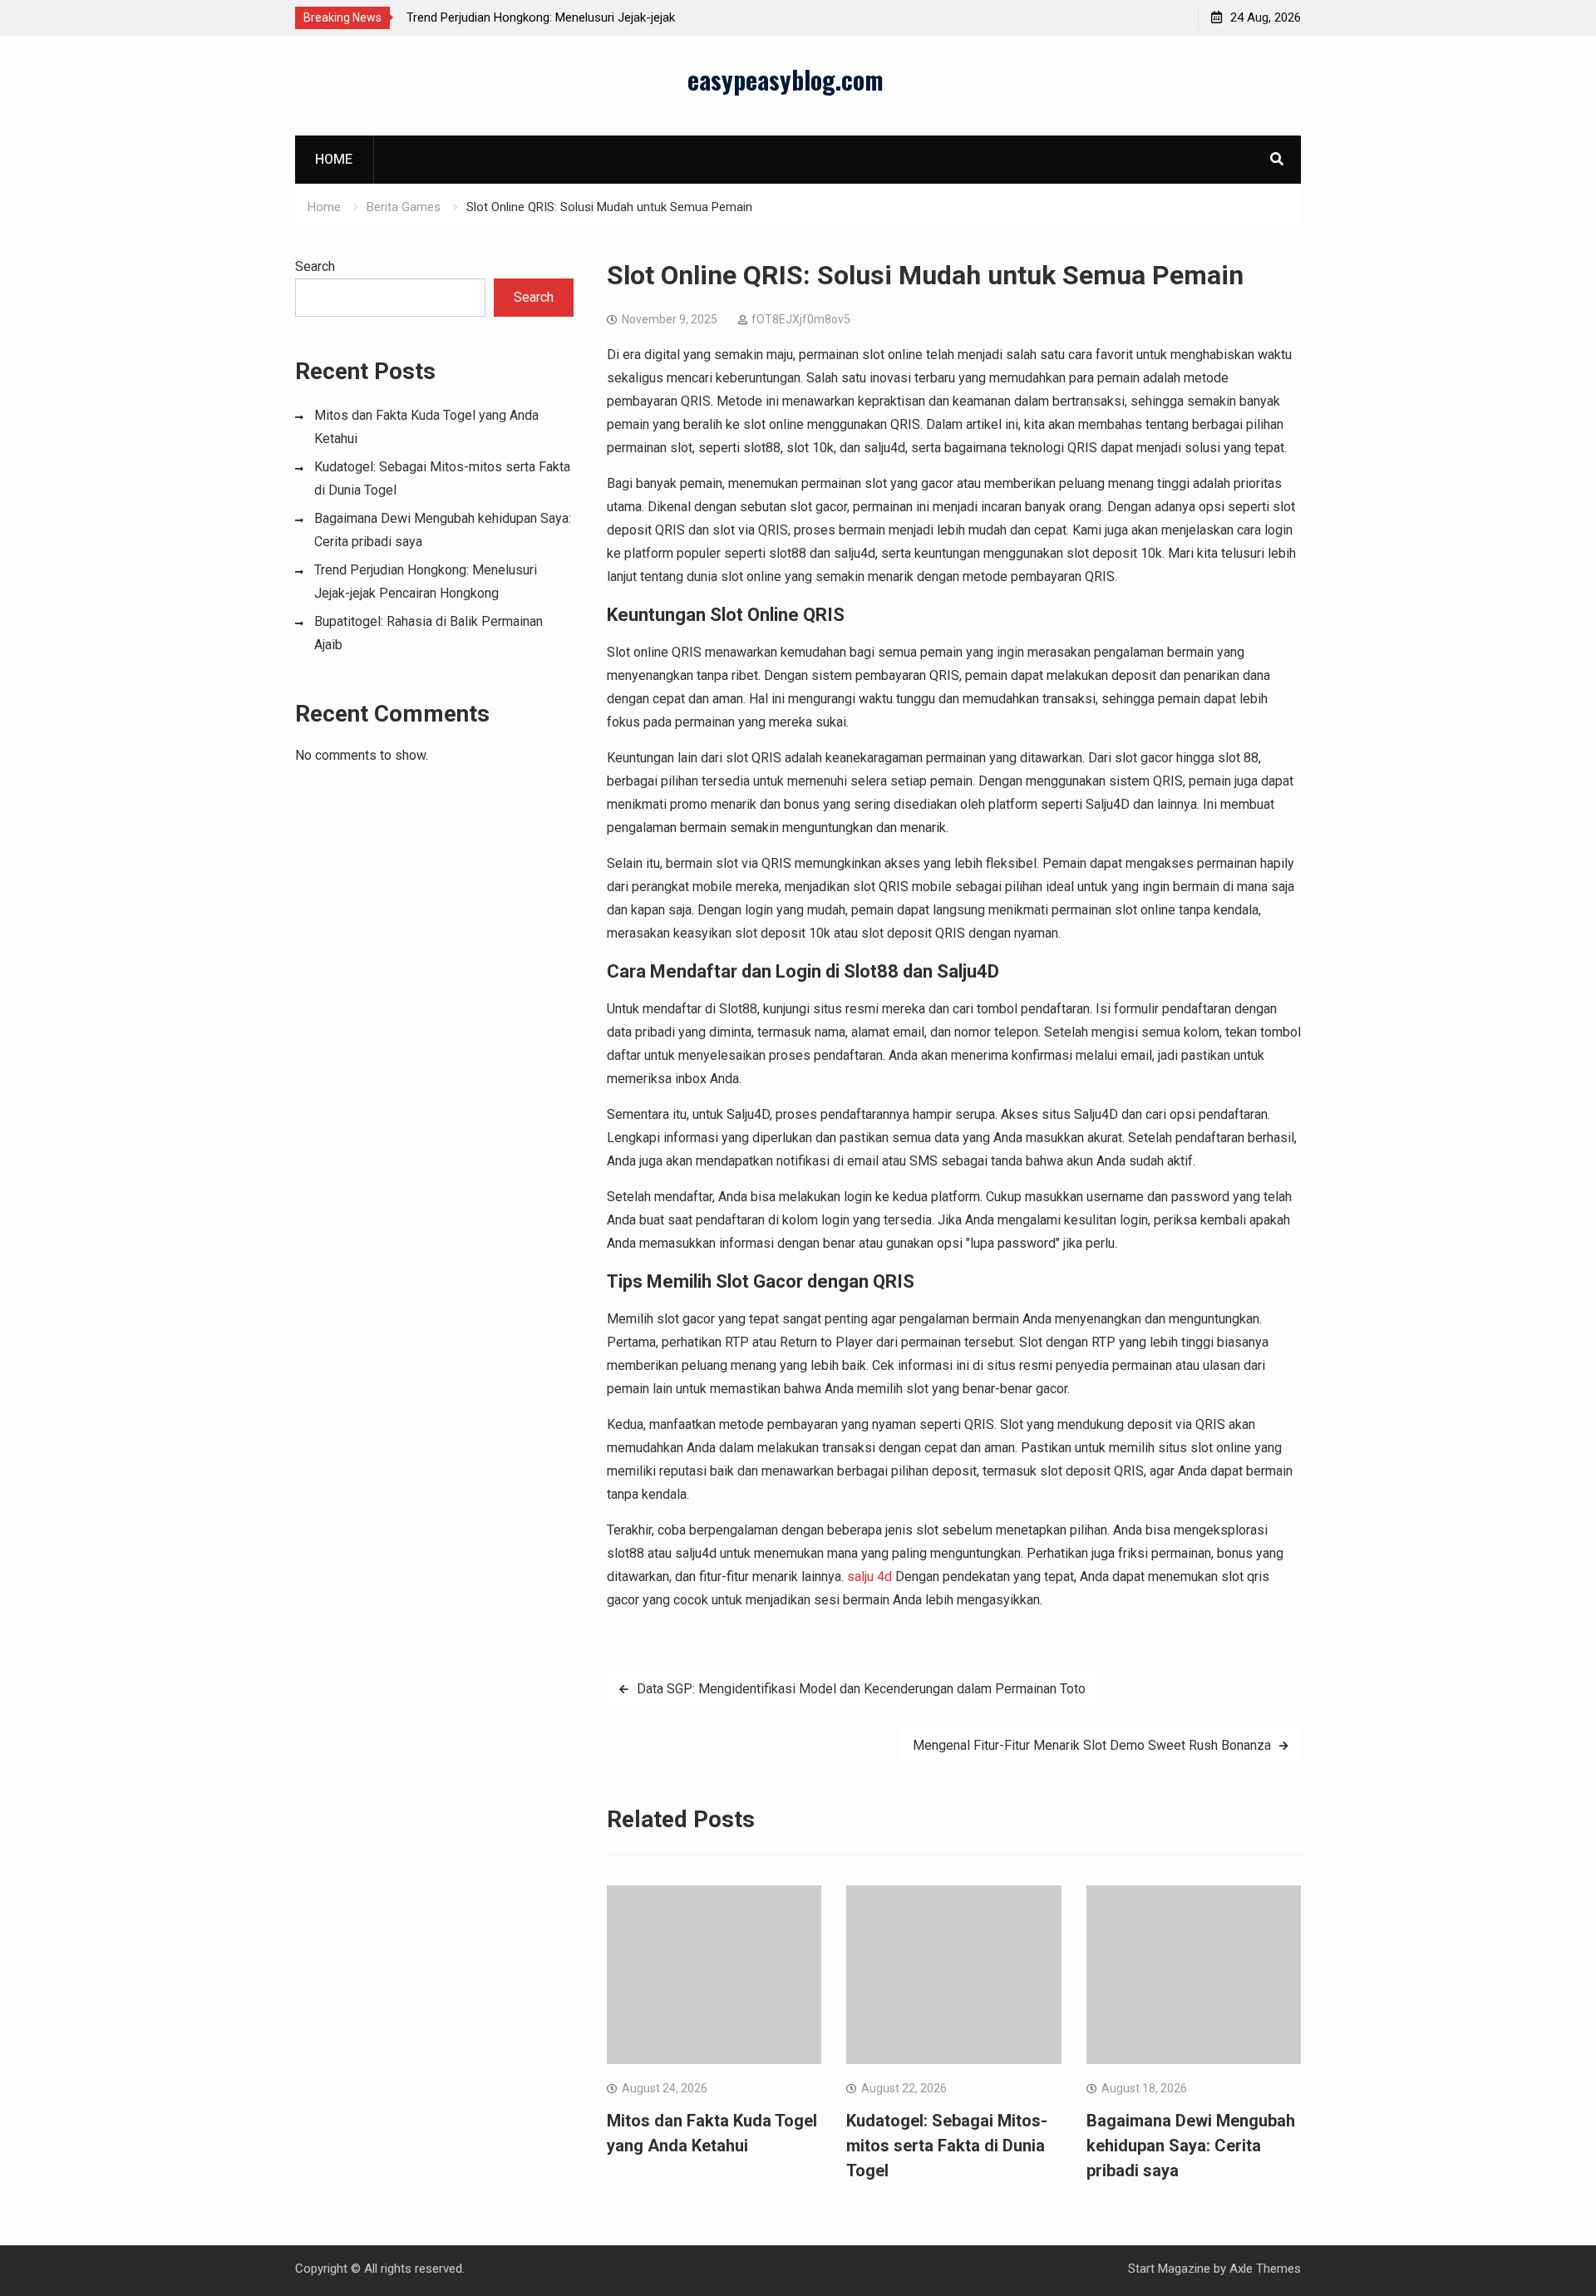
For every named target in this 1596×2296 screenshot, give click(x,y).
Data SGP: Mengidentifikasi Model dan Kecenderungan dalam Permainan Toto (861, 1689)
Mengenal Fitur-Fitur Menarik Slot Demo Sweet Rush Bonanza (1092, 1745)
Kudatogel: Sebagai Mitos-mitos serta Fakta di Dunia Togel (947, 2146)
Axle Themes (1265, 2269)
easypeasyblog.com (786, 79)
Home (334, 159)
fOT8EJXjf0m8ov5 (801, 319)
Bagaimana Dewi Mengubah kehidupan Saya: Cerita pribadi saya (1191, 2146)
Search (315, 266)
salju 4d (869, 1577)
